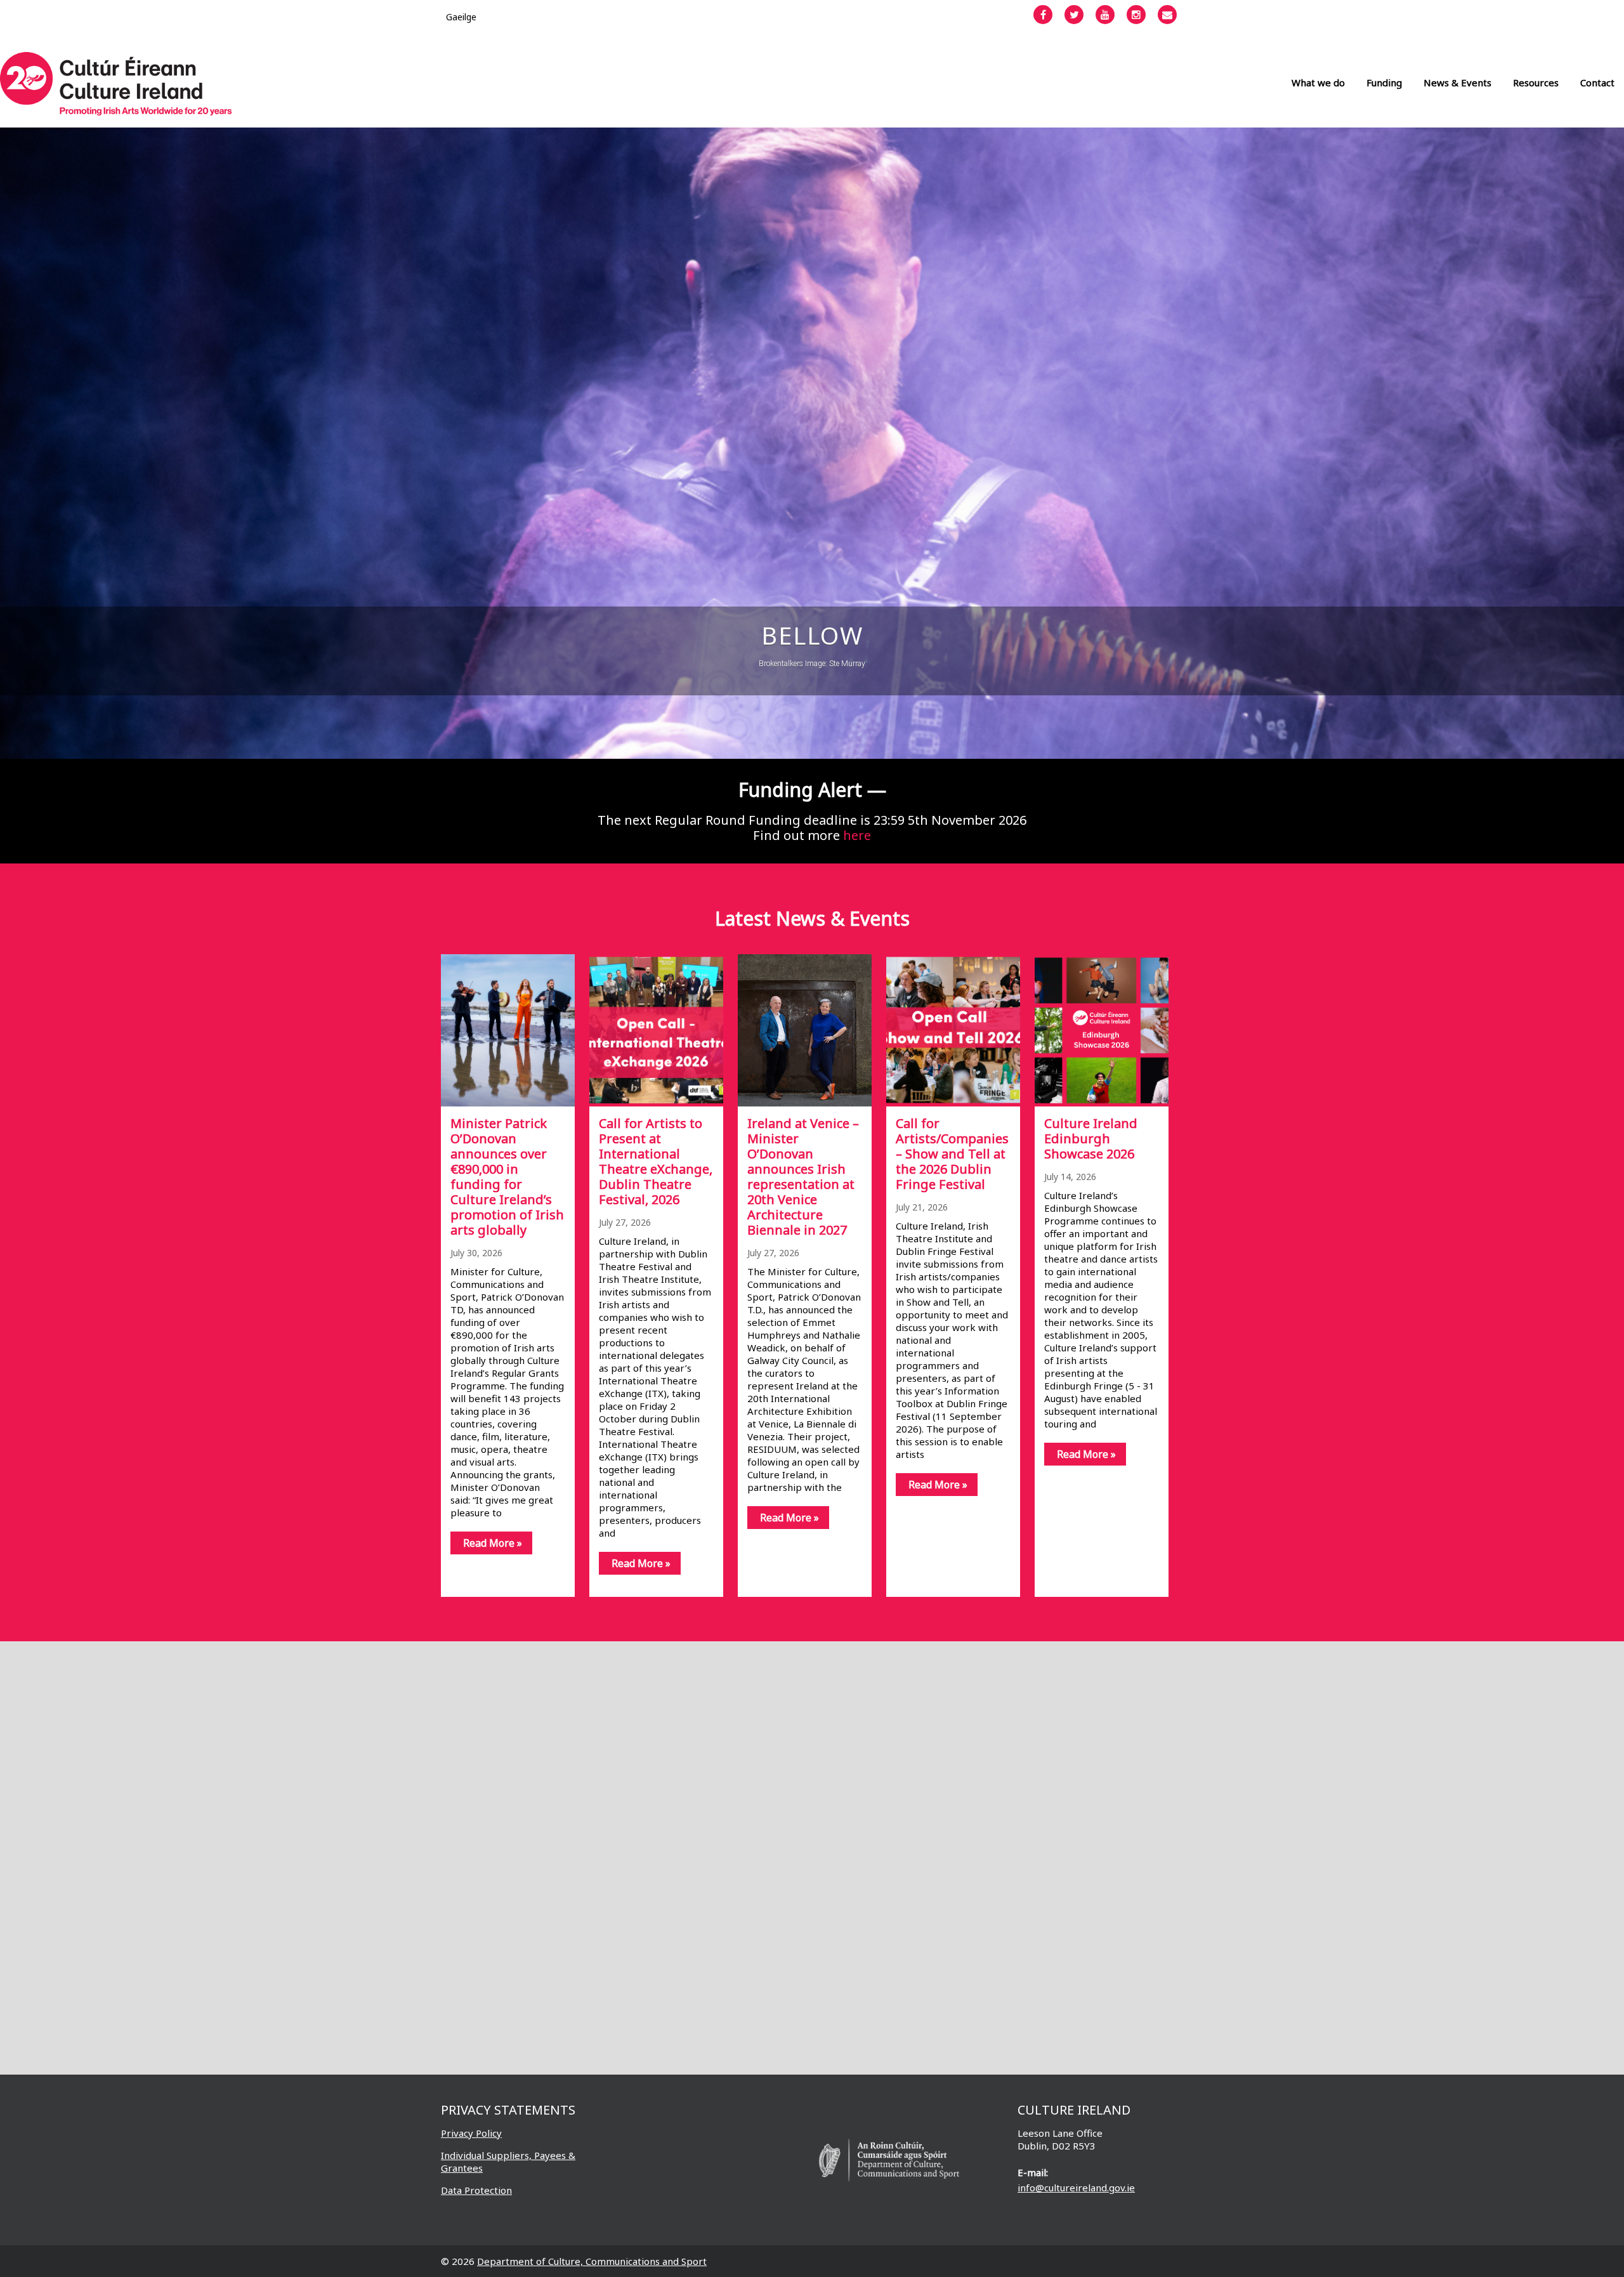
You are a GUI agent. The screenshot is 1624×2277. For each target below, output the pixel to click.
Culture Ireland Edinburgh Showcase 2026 (1091, 1138)
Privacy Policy (471, 2133)
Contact (1597, 82)
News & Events (1457, 82)
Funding (1384, 82)
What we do (1318, 82)
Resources (1536, 82)
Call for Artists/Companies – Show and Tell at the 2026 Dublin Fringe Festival (952, 1154)
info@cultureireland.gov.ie (1076, 2188)
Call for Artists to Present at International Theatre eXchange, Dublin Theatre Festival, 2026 (656, 1161)
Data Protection (476, 2190)
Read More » (493, 1543)
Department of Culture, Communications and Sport (592, 2261)
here (857, 835)
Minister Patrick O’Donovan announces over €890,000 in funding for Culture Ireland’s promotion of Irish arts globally (507, 1177)
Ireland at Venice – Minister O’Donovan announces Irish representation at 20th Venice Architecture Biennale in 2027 (803, 1177)
